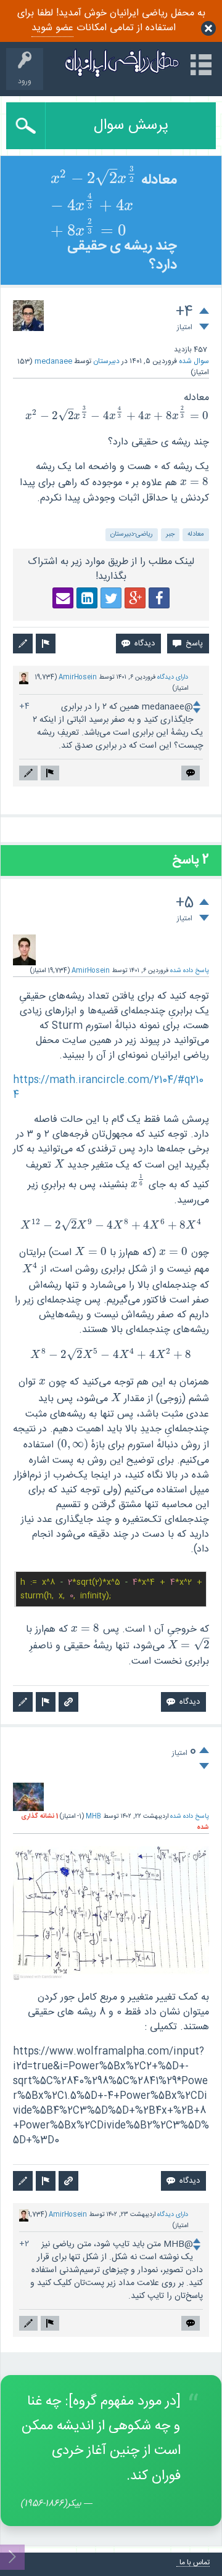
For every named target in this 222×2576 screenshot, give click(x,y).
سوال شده (194, 361)
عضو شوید (52, 28)
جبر (170, 534)
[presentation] (94, 180)
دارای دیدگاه (173, 677)
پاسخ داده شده (190, 971)
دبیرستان (106, 361)
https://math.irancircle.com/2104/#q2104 (108, 1088)
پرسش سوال (131, 126)
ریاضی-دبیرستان (132, 534)
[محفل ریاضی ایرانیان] (122, 63)
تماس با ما (195, 2563)
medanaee (53, 361)
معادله (196, 534)
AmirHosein (78, 677)
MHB (93, 1816)
